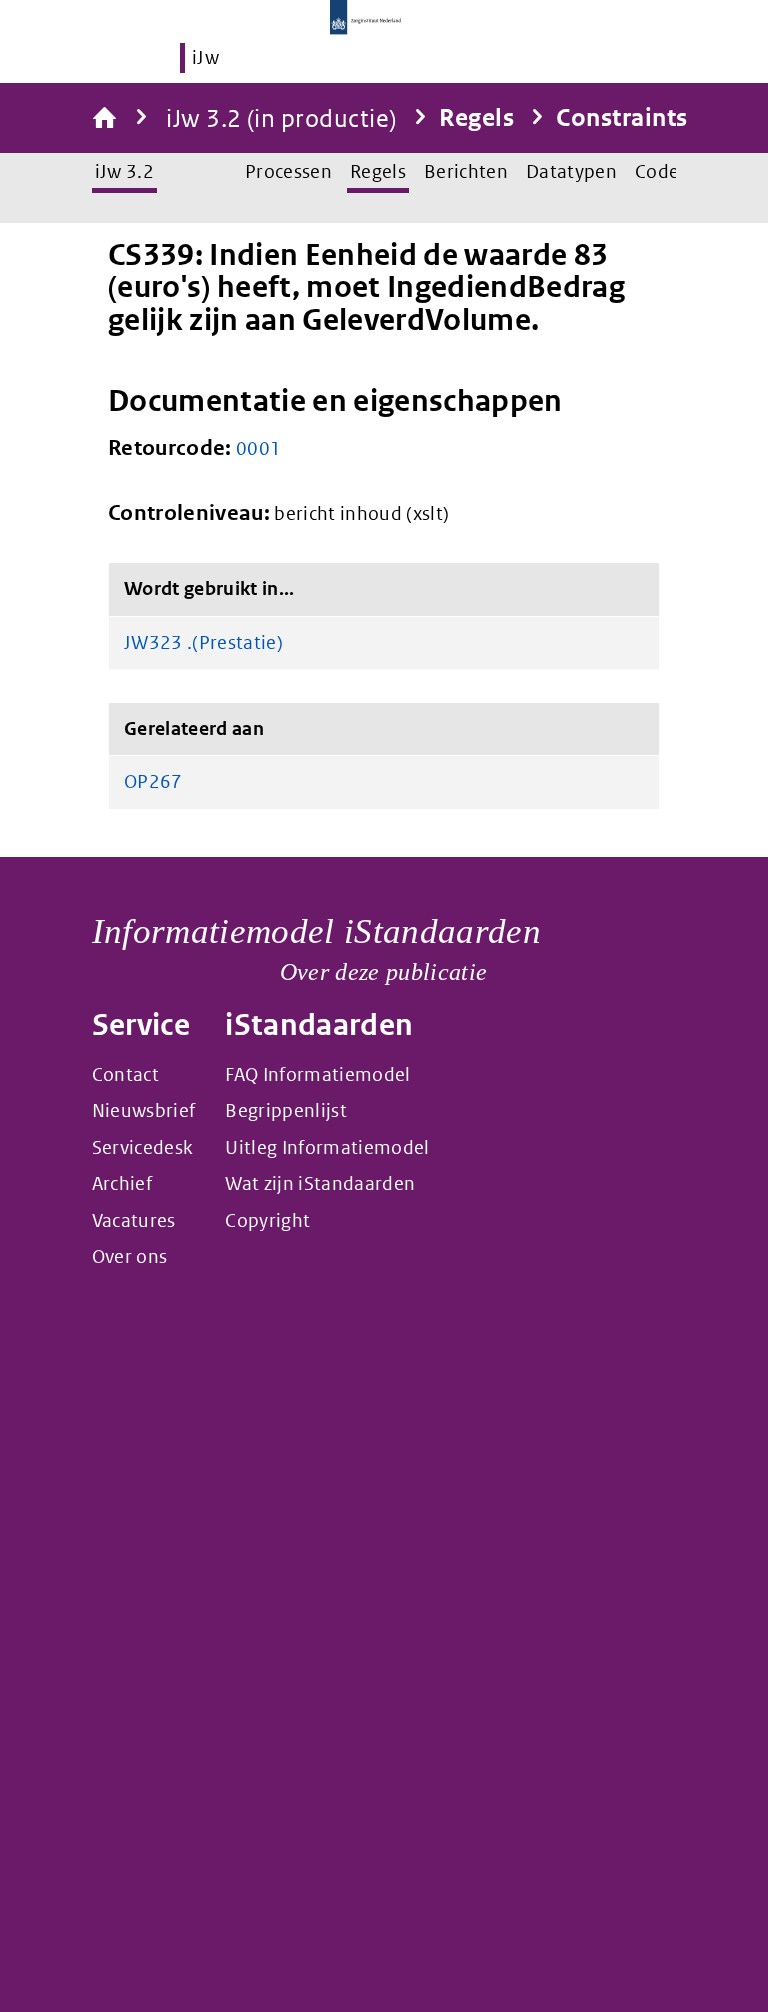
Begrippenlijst (286, 1110)
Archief (122, 1183)
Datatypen (571, 171)
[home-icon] (105, 118)
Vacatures (134, 1220)
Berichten (466, 171)
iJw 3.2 (124, 171)
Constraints (621, 118)
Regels (476, 118)
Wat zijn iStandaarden (320, 1183)
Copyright (267, 1220)
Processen (288, 171)
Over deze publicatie (384, 972)
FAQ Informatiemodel (317, 1074)
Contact (125, 1074)
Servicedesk (143, 1147)
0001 (258, 448)
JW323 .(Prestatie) (203, 641)
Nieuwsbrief (144, 1110)
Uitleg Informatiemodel (327, 1147)
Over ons (130, 1256)
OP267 (153, 781)
